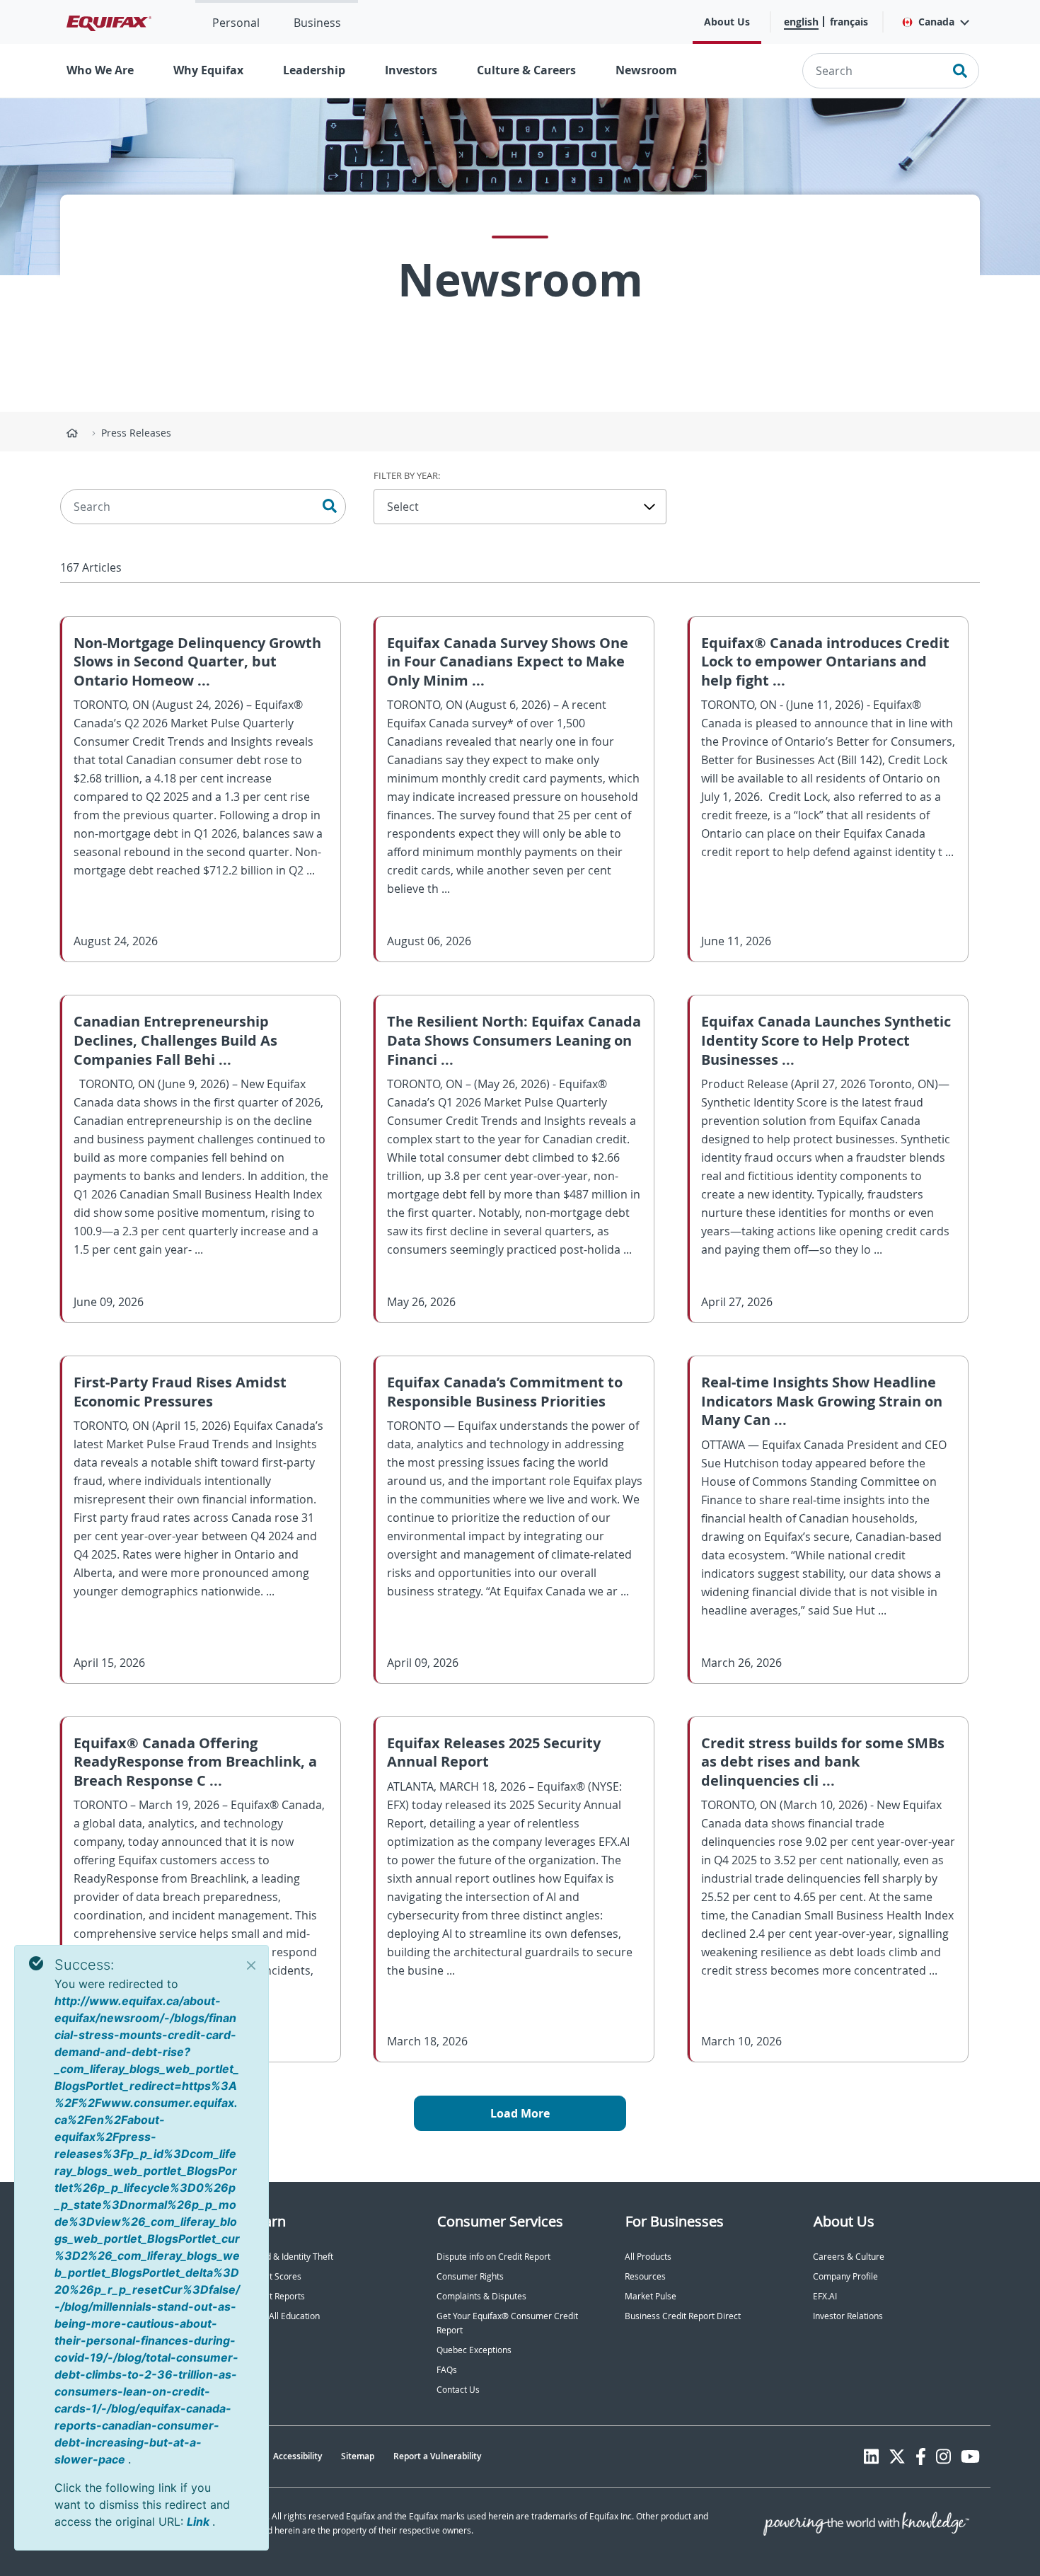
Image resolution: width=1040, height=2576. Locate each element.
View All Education (284, 2316)
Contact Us (458, 2390)
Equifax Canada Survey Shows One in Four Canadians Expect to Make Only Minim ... (508, 662)
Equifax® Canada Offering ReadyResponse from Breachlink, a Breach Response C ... (195, 1762)
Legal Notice (229, 2456)
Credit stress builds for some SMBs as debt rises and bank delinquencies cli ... (823, 1762)
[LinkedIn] (871, 2456)
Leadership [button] (314, 70)
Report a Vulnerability (437, 2456)
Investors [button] (411, 70)
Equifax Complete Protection (121, 2296)
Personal (236, 23)
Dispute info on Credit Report (493, 2257)
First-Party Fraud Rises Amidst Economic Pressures (180, 1392)
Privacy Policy (87, 2456)
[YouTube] (970, 2456)
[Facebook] (921, 2456)
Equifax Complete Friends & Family (133, 2276)
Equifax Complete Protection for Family (141, 2316)
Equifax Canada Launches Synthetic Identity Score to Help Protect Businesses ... (826, 1040)
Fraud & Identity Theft (291, 2257)
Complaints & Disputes (481, 2296)
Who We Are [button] (100, 70)
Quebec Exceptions (474, 2350)
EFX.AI (825, 2296)
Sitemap (358, 2456)
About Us (727, 22)
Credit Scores (275, 2276)
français (849, 22)
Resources (645, 2276)
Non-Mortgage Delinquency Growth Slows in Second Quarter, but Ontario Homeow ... (197, 662)
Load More (520, 2113)
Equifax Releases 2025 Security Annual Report (494, 1752)
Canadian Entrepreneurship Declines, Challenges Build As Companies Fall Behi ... (175, 1040)
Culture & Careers (526, 70)
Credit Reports (277, 2296)
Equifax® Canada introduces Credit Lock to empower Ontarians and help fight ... (825, 662)
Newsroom (646, 70)
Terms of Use (158, 2456)
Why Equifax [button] (208, 70)
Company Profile (845, 2276)
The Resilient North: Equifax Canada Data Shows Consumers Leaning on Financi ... (514, 1040)
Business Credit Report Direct (683, 2316)
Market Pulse (651, 2296)
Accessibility (297, 2456)
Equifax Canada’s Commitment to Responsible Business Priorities (505, 1392)
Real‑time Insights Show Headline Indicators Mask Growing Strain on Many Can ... (822, 1401)
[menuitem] (236, 22)
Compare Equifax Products (112, 2336)
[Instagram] (943, 2456)
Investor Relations (848, 2316)
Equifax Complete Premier (116, 2257)
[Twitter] (897, 2456)
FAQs (447, 2370)
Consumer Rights (470, 2276)
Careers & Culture (849, 2257)
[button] (935, 22)
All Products (648, 2257)
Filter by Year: (407, 475)
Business (317, 23)
